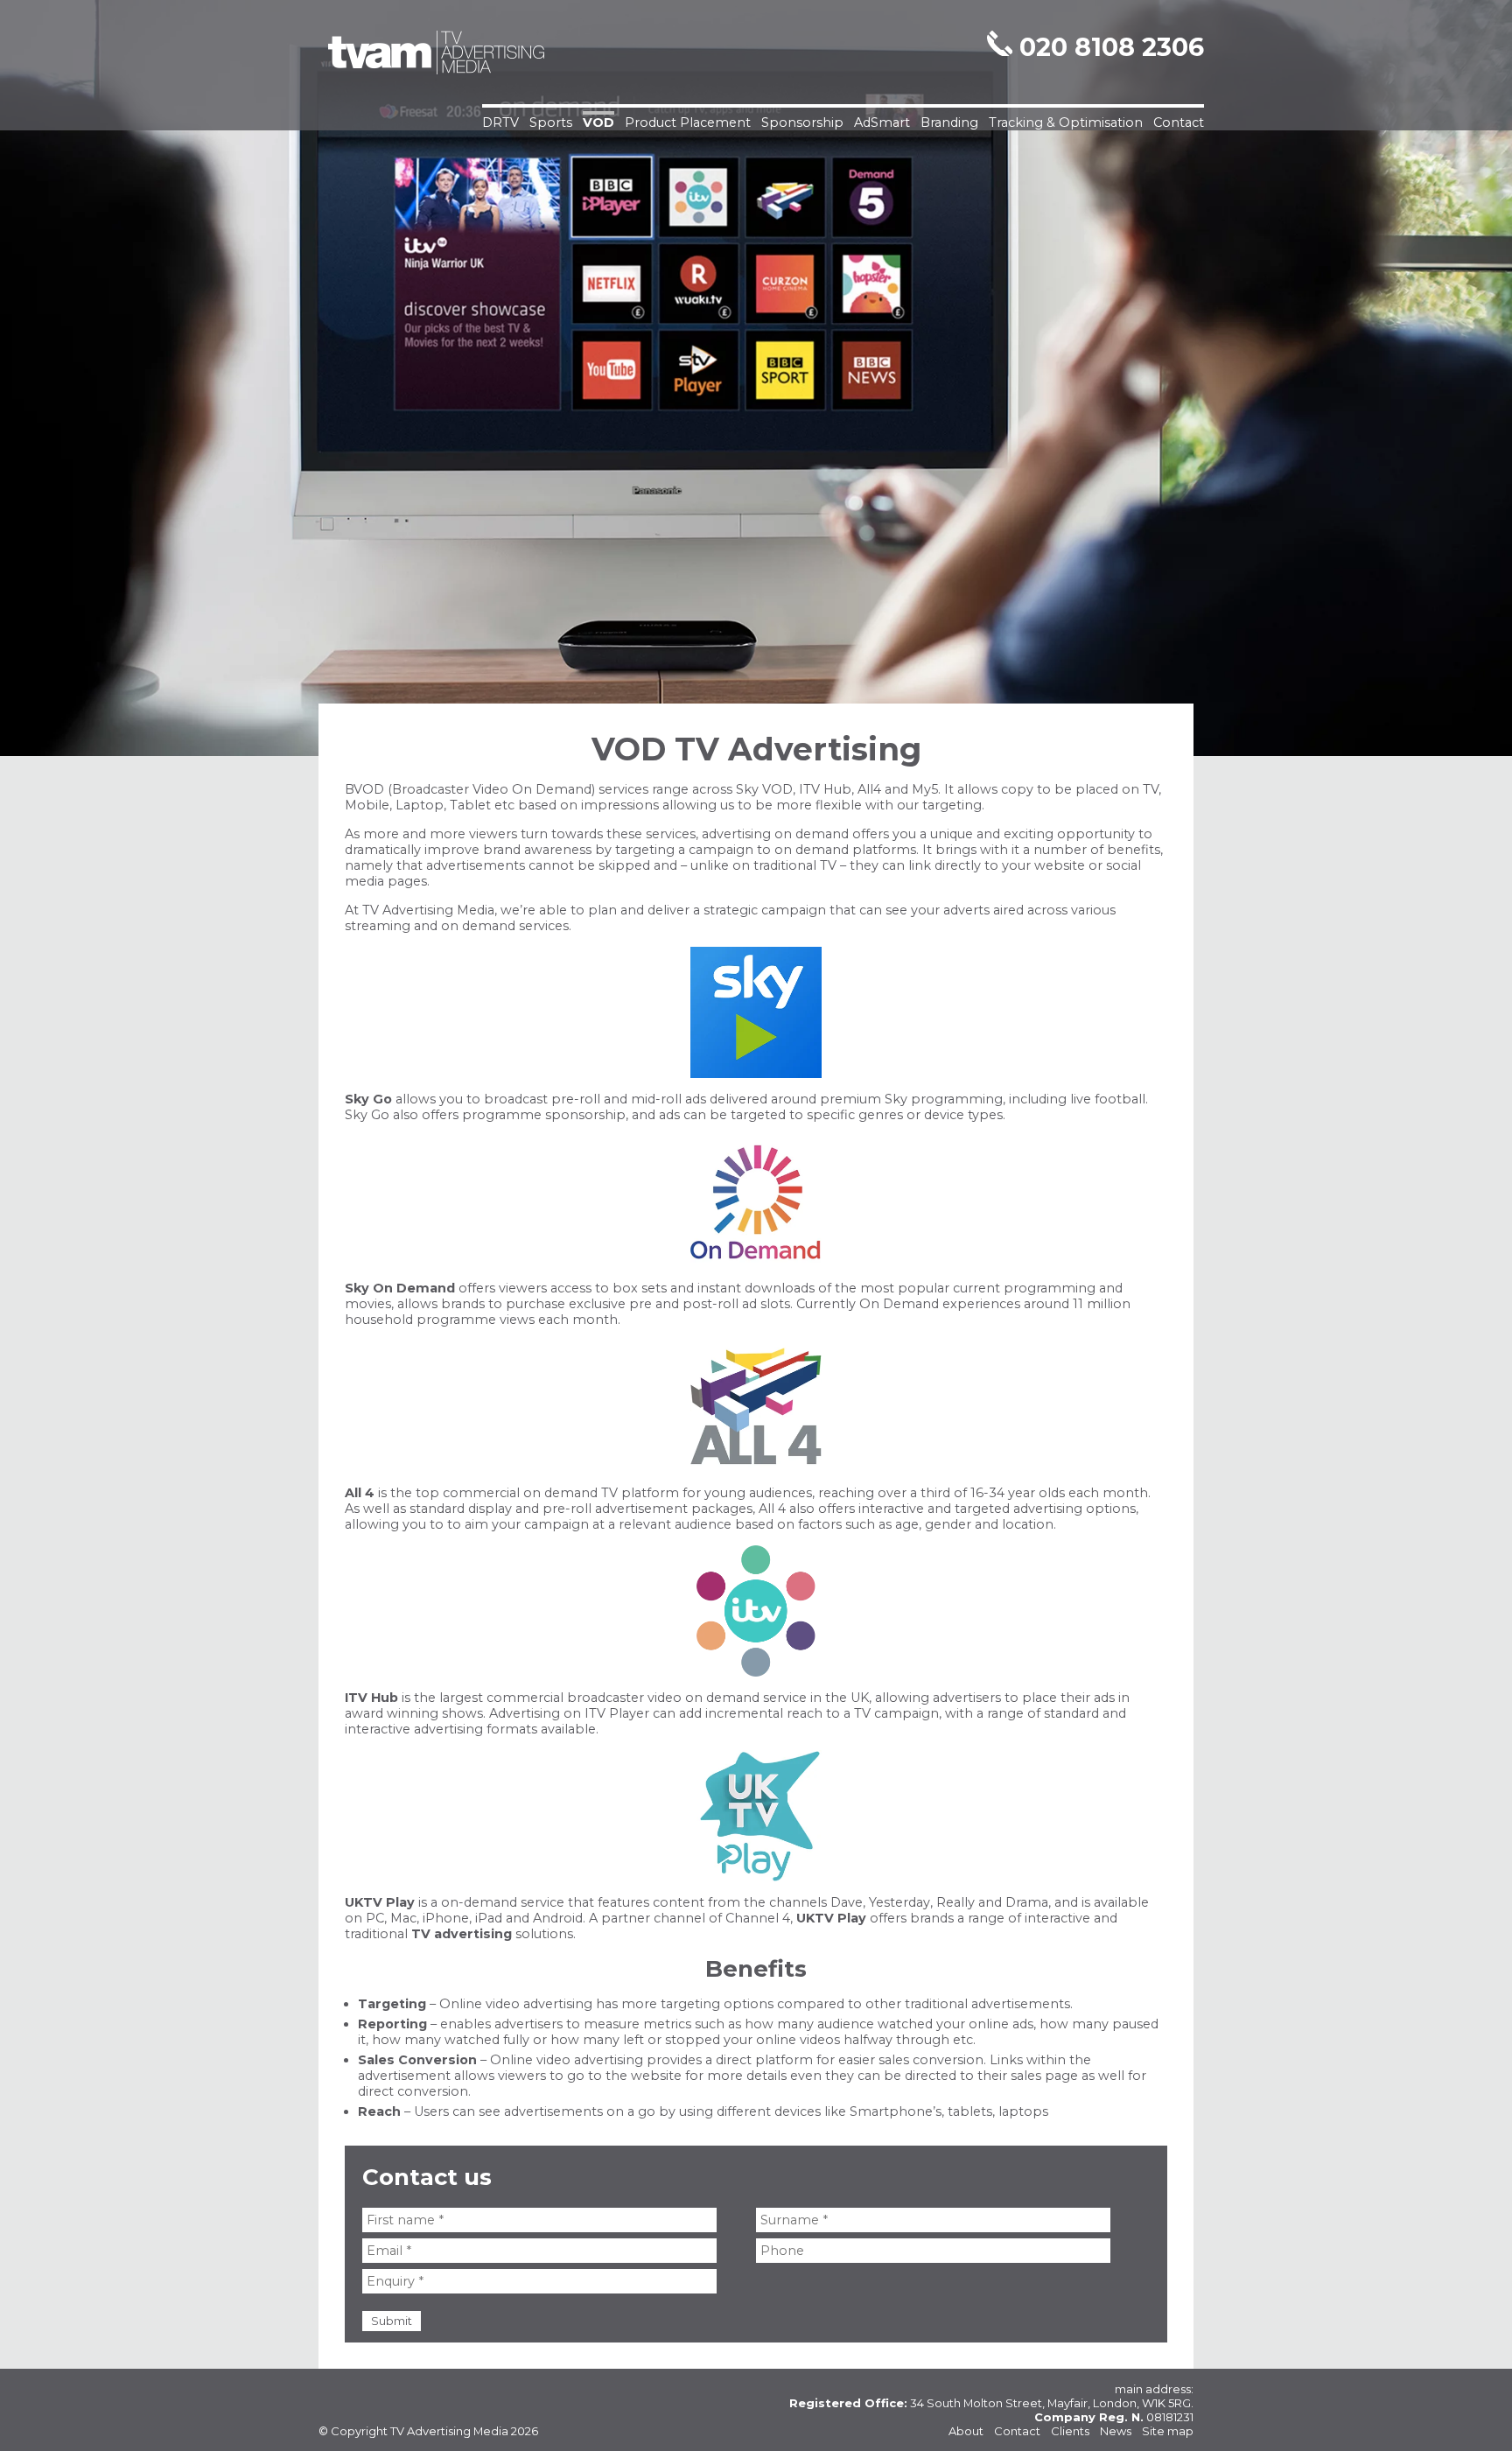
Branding (949, 123)
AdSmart (882, 123)
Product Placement (688, 123)
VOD (598, 123)
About (966, 2431)
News (1116, 2431)
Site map (1168, 2431)
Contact (1179, 123)
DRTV (500, 123)
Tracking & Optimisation (1066, 123)
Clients (1070, 2431)
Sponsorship (802, 123)
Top (1470, 2409)
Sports (551, 123)
